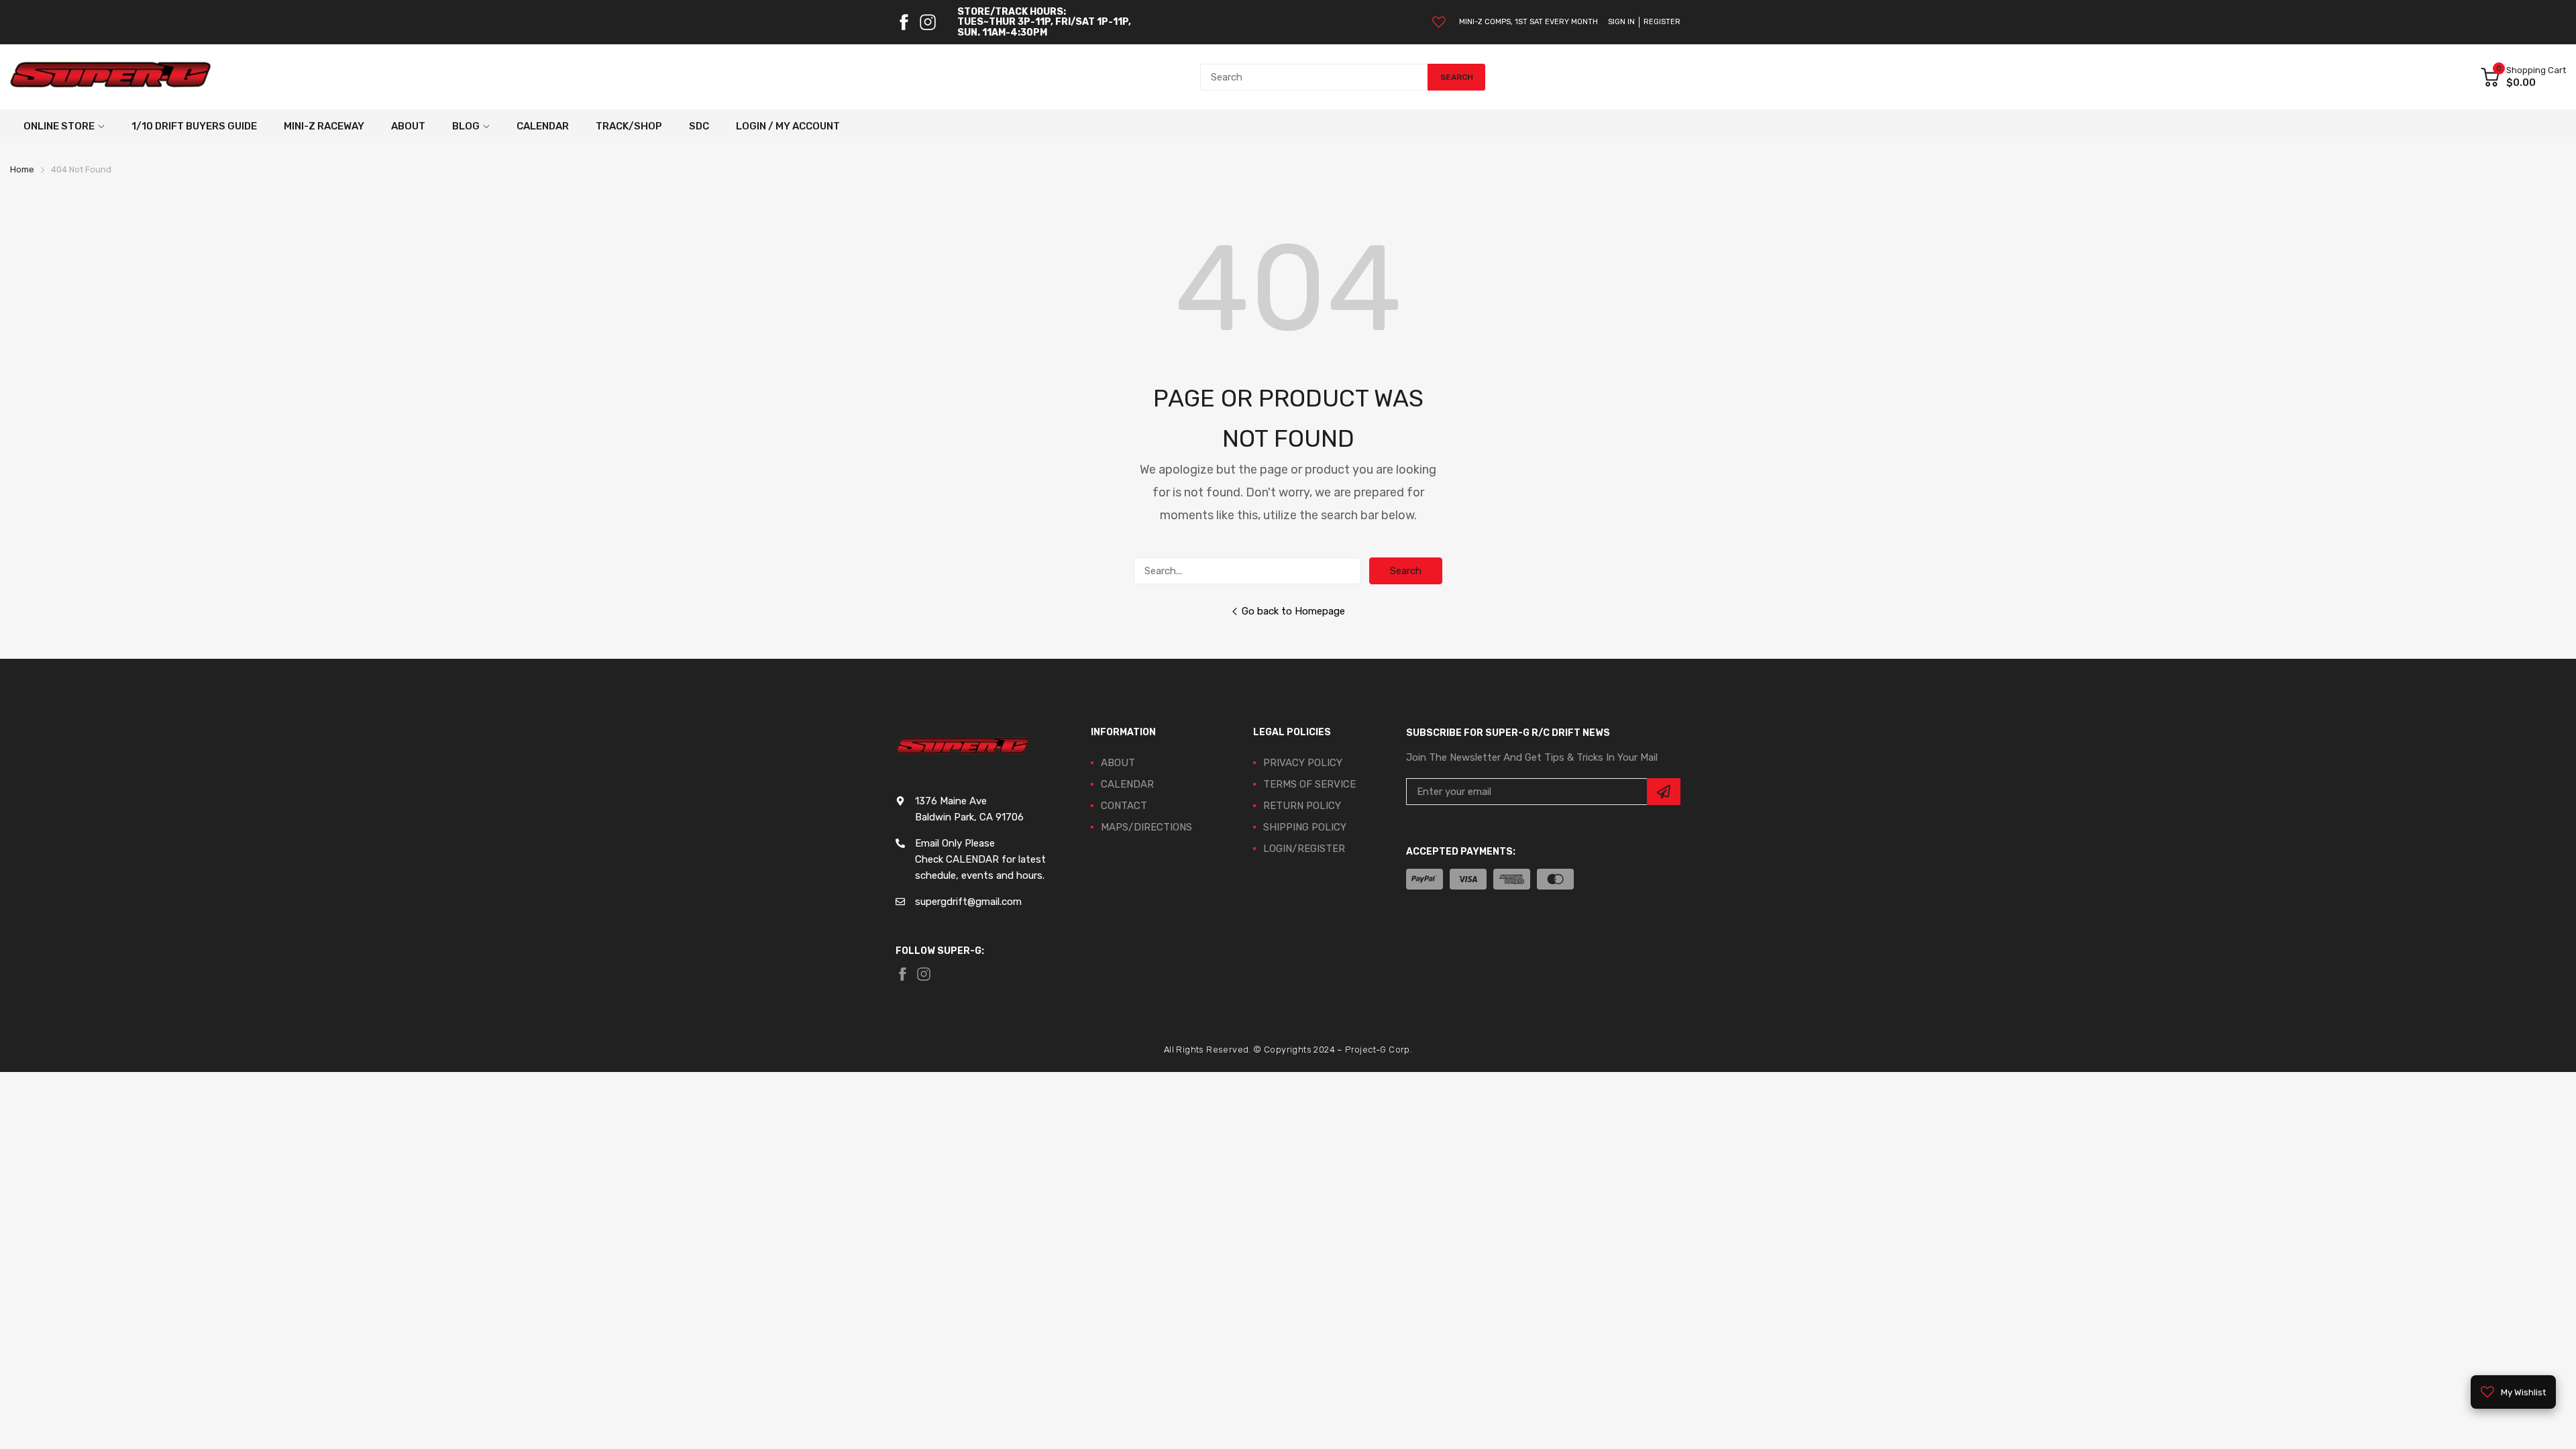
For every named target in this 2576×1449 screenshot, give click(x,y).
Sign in (1621, 22)
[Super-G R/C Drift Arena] (111, 77)
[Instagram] (928, 22)
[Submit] (1664, 792)
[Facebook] (904, 22)
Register (1662, 22)
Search (1406, 571)
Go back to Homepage (1293, 611)
